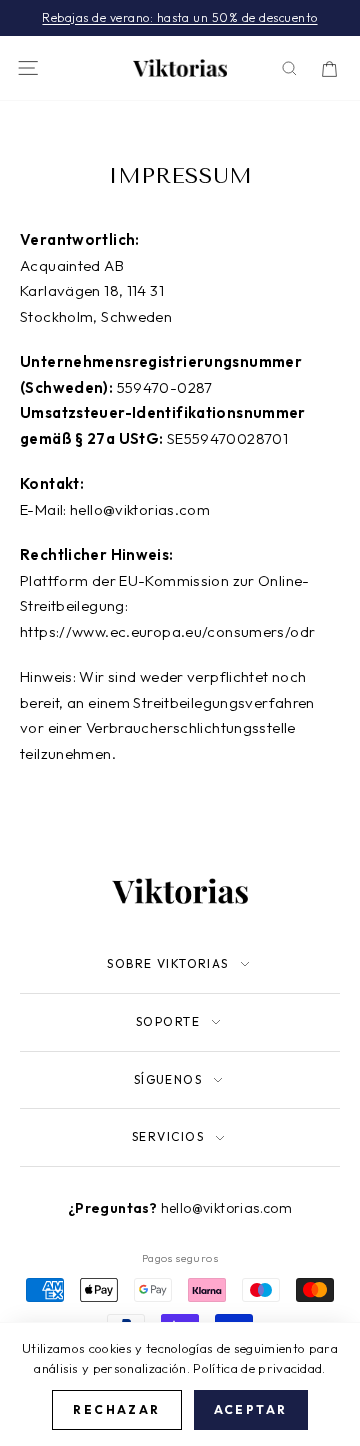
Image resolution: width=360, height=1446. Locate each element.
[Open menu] (28, 68)
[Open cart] (329, 68)
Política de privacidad (257, 1368)
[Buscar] (289, 68)
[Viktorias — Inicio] (180, 68)
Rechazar (116, 1409)
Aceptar (251, 1409)
